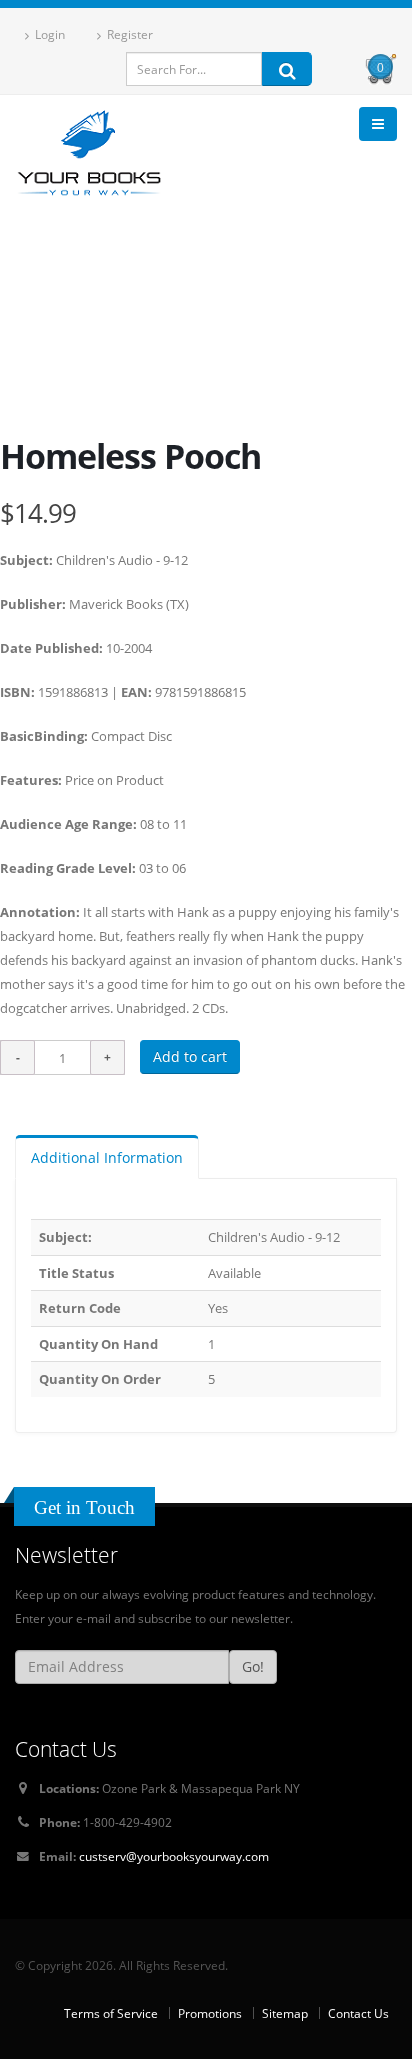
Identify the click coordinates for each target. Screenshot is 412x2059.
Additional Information (107, 1157)
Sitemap (285, 2013)
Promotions (210, 2013)
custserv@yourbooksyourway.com (174, 1856)
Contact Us (358, 2013)
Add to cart (190, 1056)
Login (48, 34)
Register (128, 34)
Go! (253, 1666)
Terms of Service (111, 2013)
